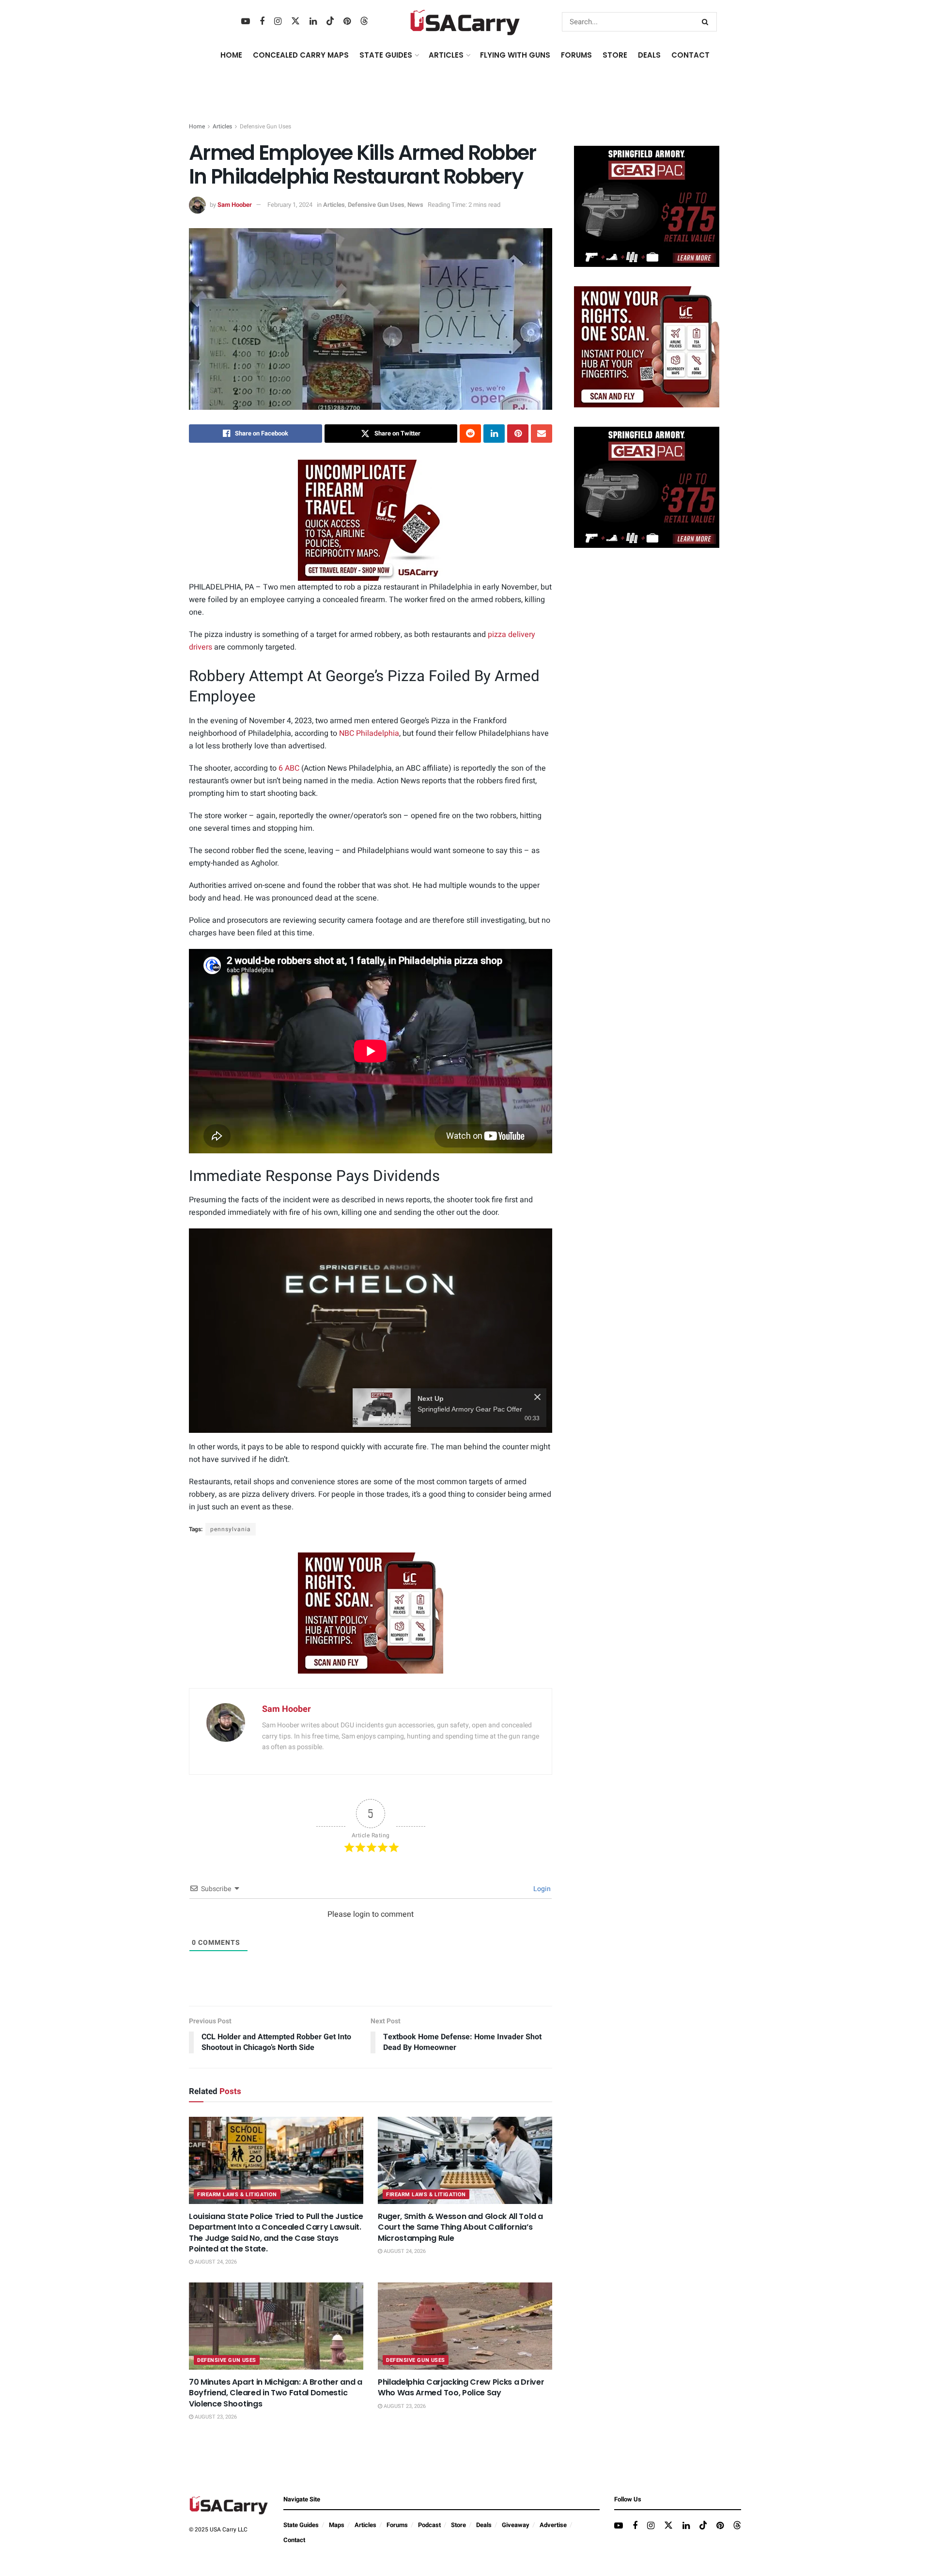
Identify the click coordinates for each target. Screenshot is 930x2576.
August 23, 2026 (215, 2417)
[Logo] (520, 1240)
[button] (371, 1330)
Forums (397, 2525)
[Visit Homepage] (465, 22)
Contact (690, 55)
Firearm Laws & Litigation (237, 2195)
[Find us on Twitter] (295, 22)
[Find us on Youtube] (246, 22)
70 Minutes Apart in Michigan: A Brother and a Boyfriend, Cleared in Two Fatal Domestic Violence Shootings (276, 2393)
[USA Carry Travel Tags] (371, 520)
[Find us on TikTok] (330, 22)
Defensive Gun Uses (265, 126)
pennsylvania (231, 1529)
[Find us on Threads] (364, 22)
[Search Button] (707, 22)
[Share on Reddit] (470, 434)
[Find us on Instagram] (278, 22)
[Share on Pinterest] (518, 434)
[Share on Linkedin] (494, 434)
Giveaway (516, 2525)
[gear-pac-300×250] (647, 206)
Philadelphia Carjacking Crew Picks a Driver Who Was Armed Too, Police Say (461, 2387)
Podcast (429, 2525)
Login (541, 1889)
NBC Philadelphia (369, 733)
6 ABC (289, 768)
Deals (484, 2525)
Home (231, 55)
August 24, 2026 (215, 2262)
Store (458, 2525)
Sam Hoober (235, 205)
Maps (337, 2525)
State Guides (301, 2525)
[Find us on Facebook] (262, 22)
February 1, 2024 (290, 205)
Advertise (553, 2525)
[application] (371, 1331)
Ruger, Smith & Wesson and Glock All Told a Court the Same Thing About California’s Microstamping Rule (460, 2227)
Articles (222, 126)
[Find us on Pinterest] (347, 22)
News (415, 205)
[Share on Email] (542, 434)
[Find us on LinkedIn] (313, 22)
